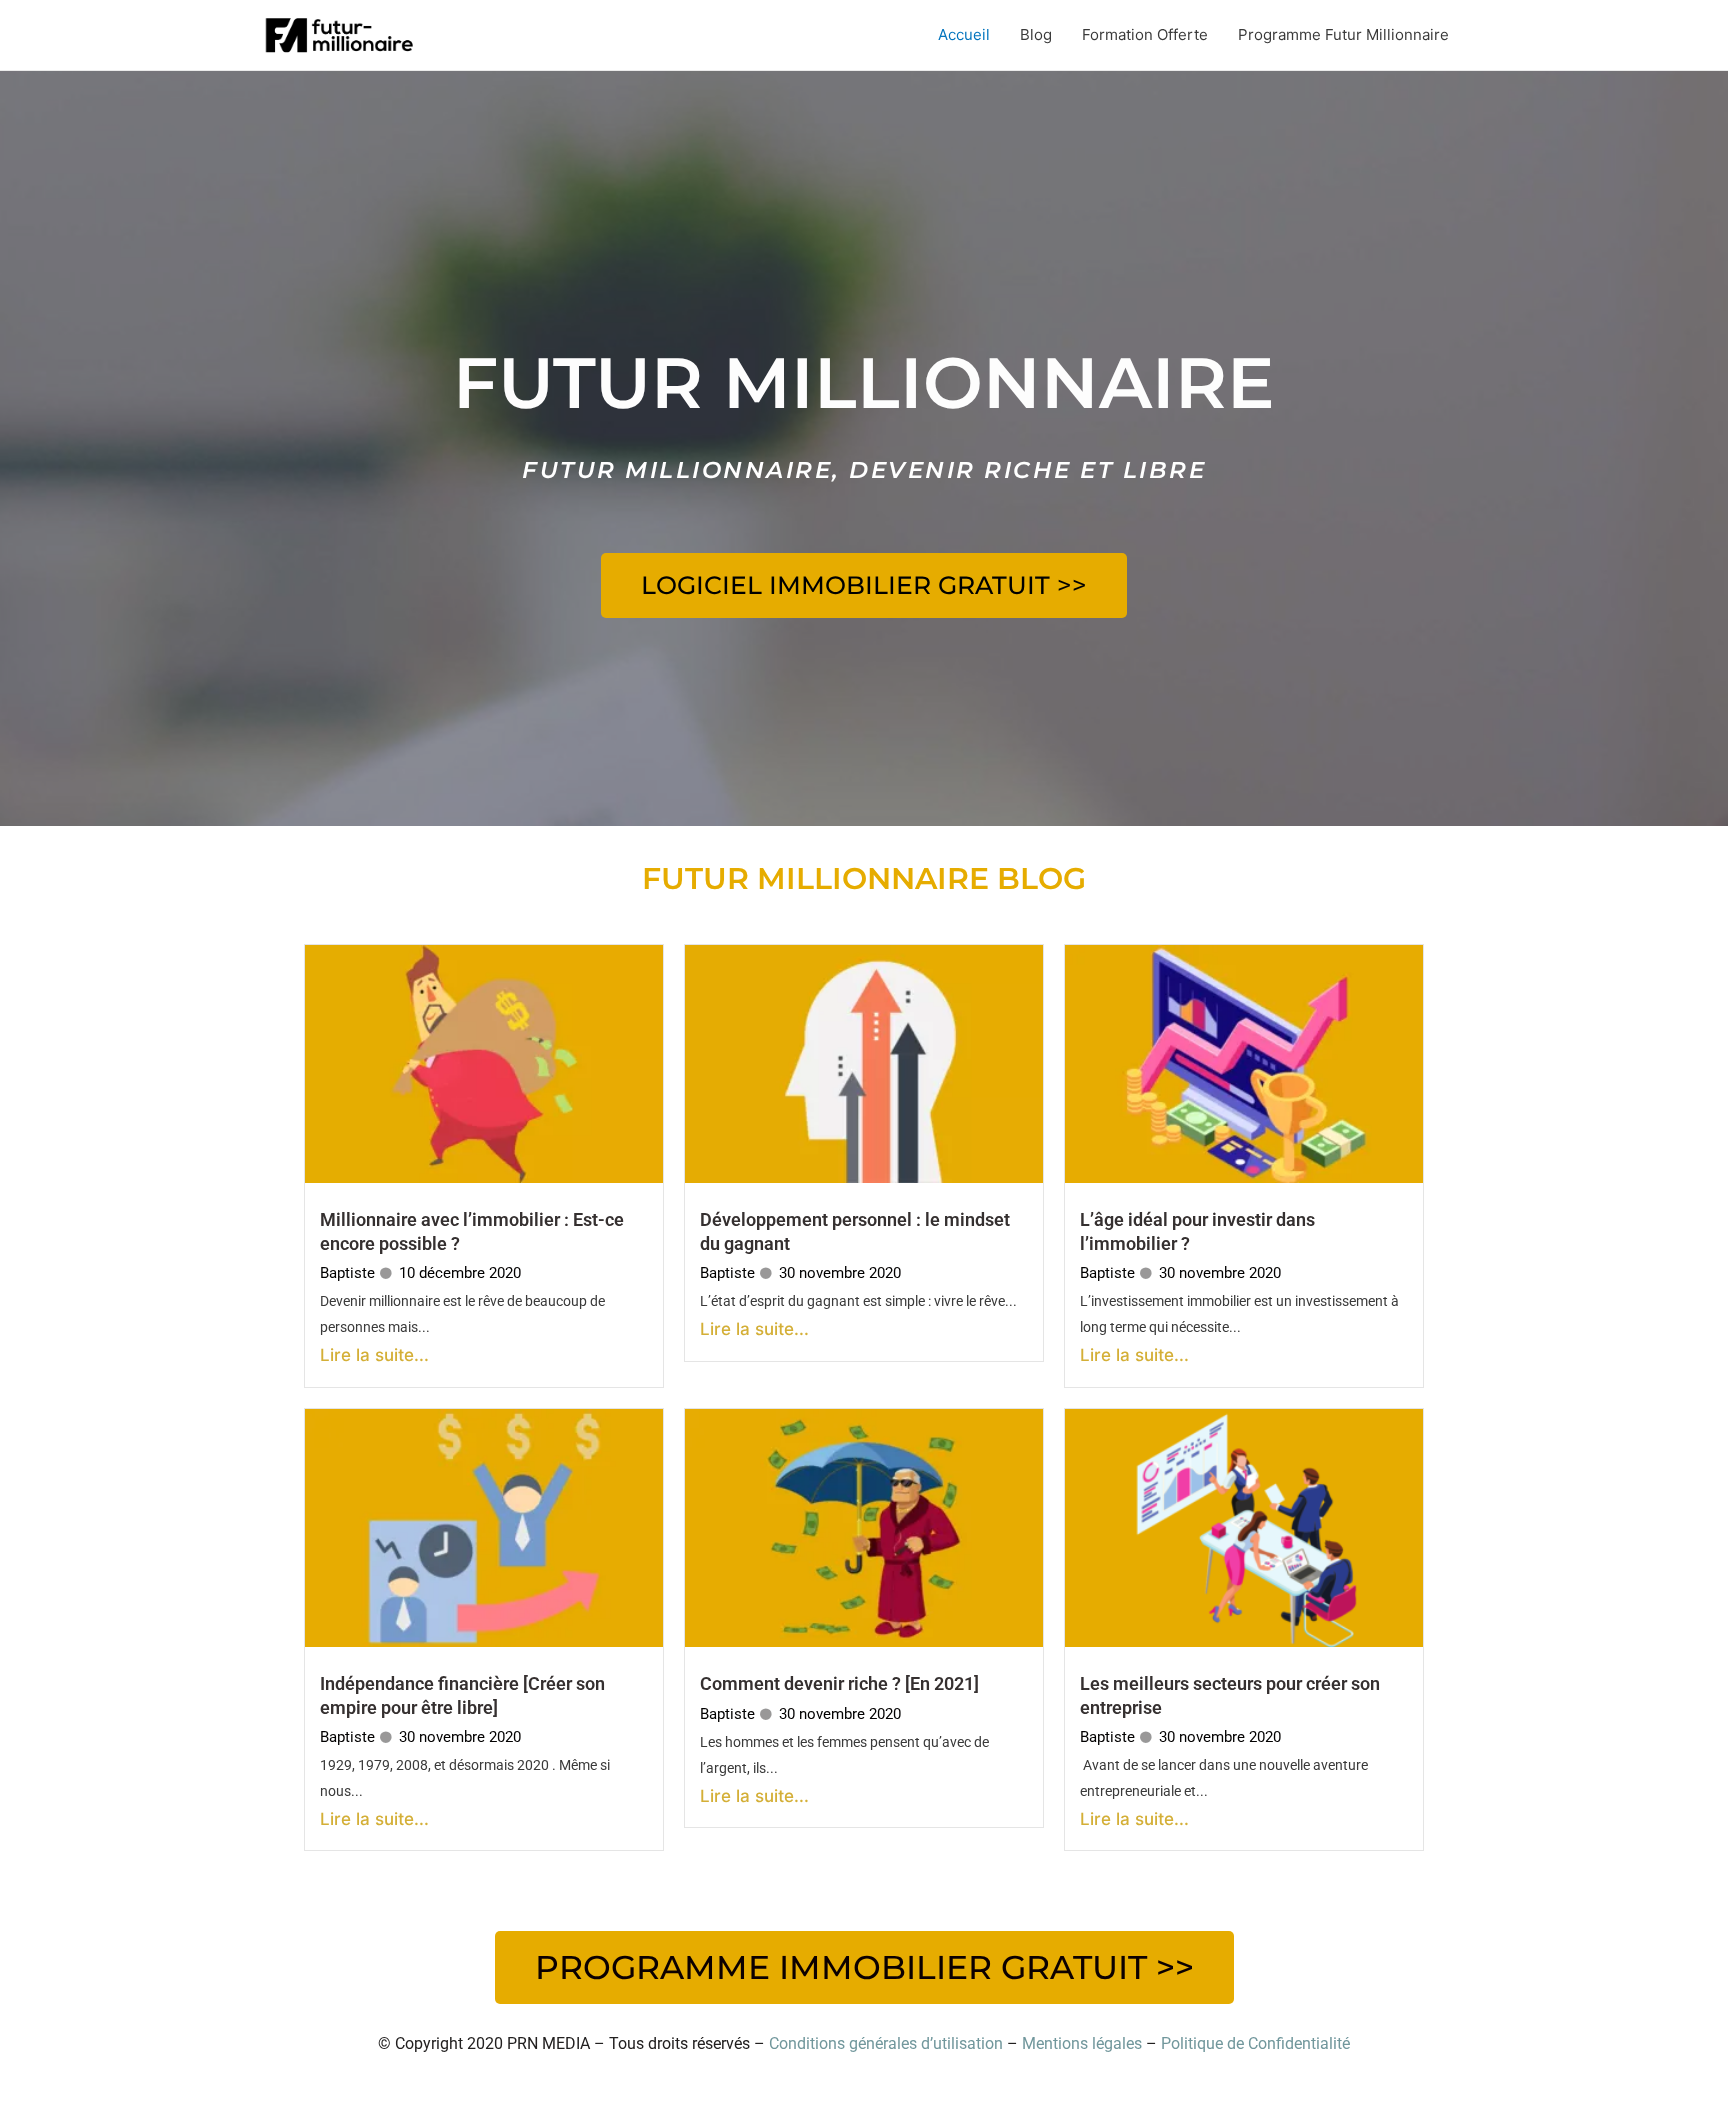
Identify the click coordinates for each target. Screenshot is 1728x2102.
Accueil (964, 34)
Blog (1036, 34)
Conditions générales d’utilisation (886, 2043)
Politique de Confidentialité (1255, 2043)
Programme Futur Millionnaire (1343, 34)
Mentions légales (1082, 2043)
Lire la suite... (374, 1355)
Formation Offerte (1145, 34)
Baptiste (347, 1273)
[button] (864, 585)
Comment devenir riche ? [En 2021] (839, 1683)
